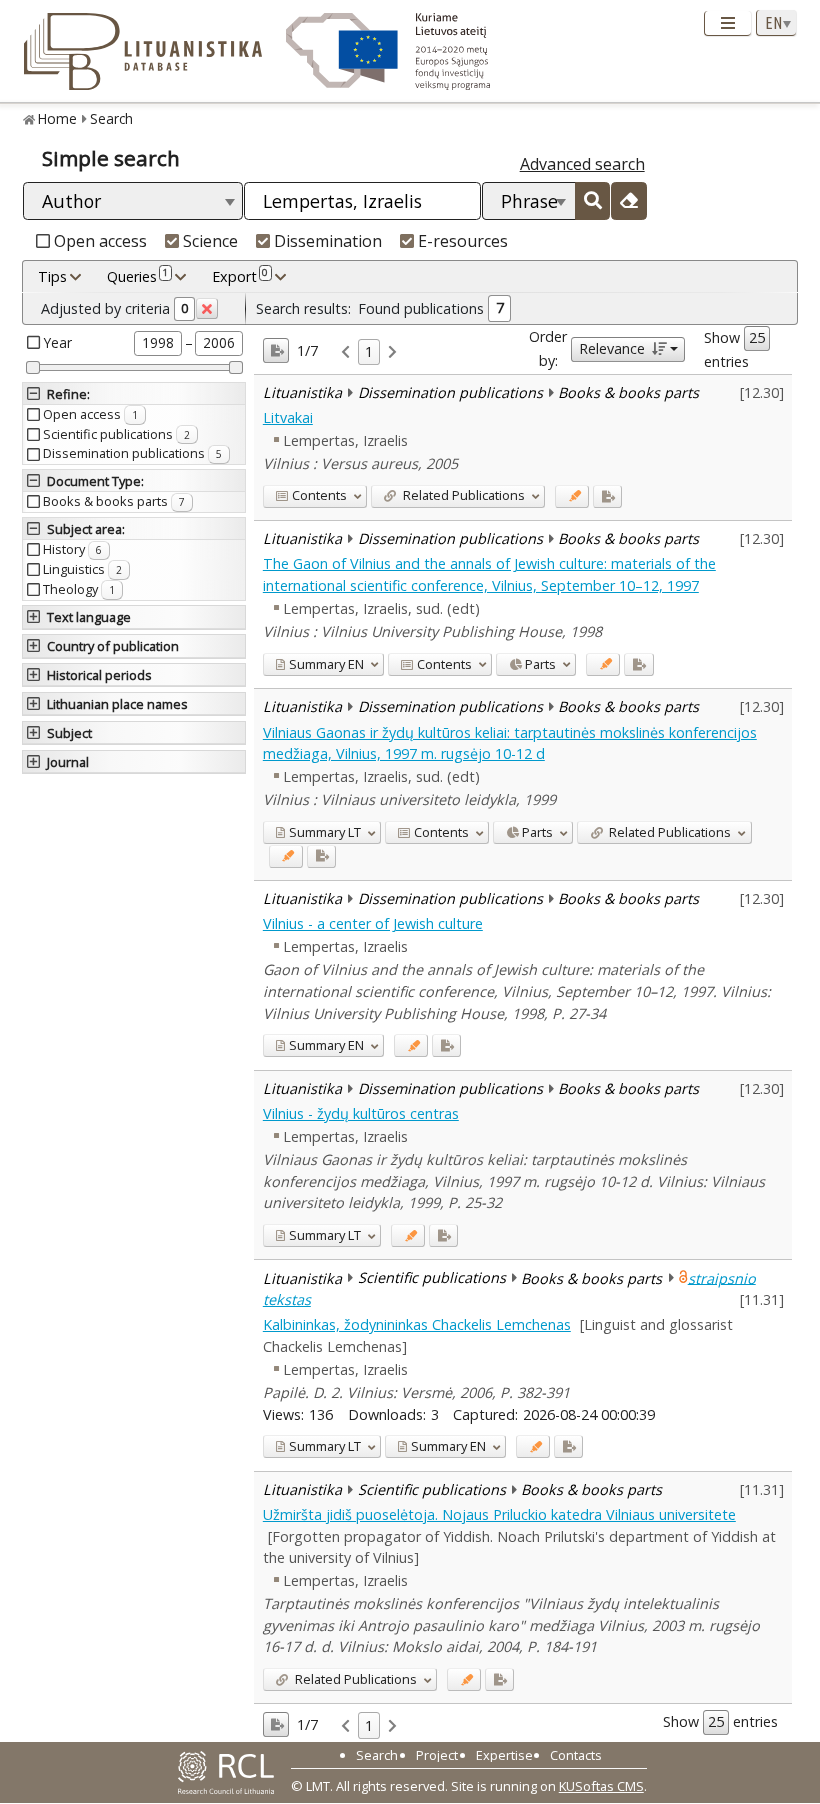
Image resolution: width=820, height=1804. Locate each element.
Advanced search (582, 164)
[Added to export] (607, 496)
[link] (345, 352)
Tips (52, 276)
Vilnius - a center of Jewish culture (373, 923)
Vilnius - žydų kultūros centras (361, 1113)
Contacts (576, 1755)
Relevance (612, 348)
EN (326, 664)
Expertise (504, 1755)
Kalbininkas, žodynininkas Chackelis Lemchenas (417, 1324)
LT (325, 832)
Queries (137, 275)
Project (437, 1755)
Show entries (726, 349)
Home (57, 118)
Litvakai (288, 417)
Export (240, 275)
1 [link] (369, 351)
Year (58, 342)
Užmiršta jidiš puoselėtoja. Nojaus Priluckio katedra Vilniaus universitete (499, 1514)
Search (111, 118)
